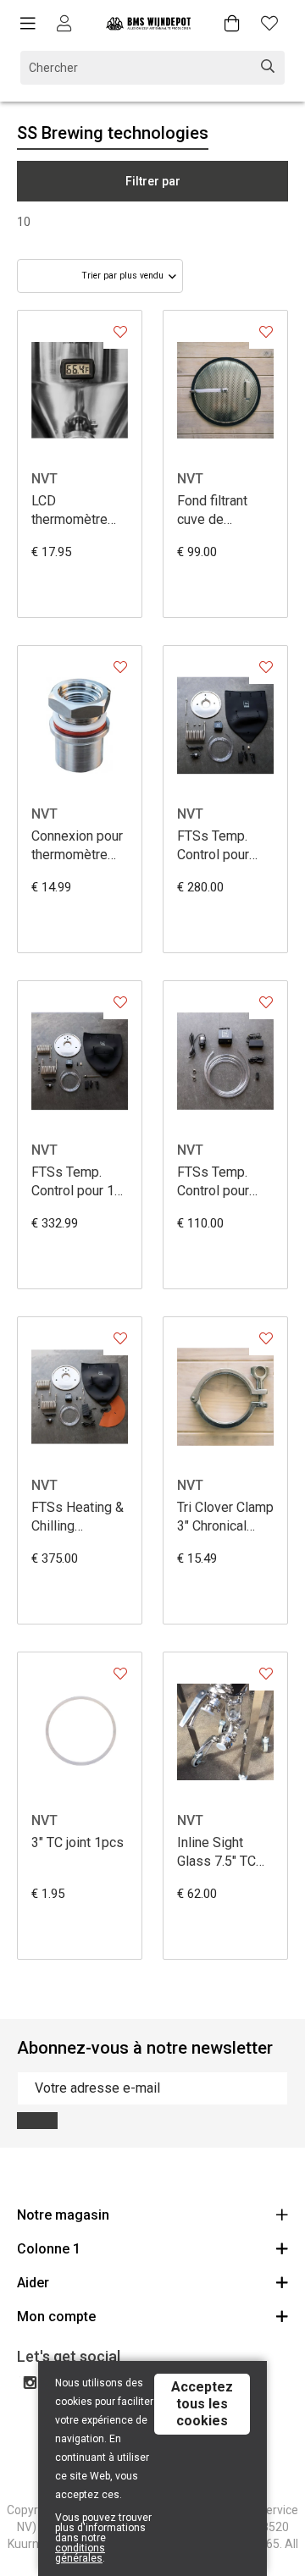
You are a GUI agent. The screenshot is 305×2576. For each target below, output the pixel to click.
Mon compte (56, 2317)
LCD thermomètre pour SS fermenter (69, 511)
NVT (44, 479)
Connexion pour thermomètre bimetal (77, 846)
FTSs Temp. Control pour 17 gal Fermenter (77, 1182)
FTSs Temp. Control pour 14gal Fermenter (213, 846)
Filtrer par (153, 181)
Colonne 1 (49, 2249)
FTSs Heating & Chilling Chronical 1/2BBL (78, 1517)
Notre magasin (63, 2215)
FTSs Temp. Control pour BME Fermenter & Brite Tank (223, 1182)
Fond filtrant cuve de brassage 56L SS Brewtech (218, 511)
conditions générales (80, 2553)
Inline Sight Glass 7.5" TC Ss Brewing (216, 1853)
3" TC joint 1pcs (78, 1842)
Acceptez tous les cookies (202, 2404)
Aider (33, 2283)
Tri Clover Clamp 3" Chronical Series (225, 1517)
